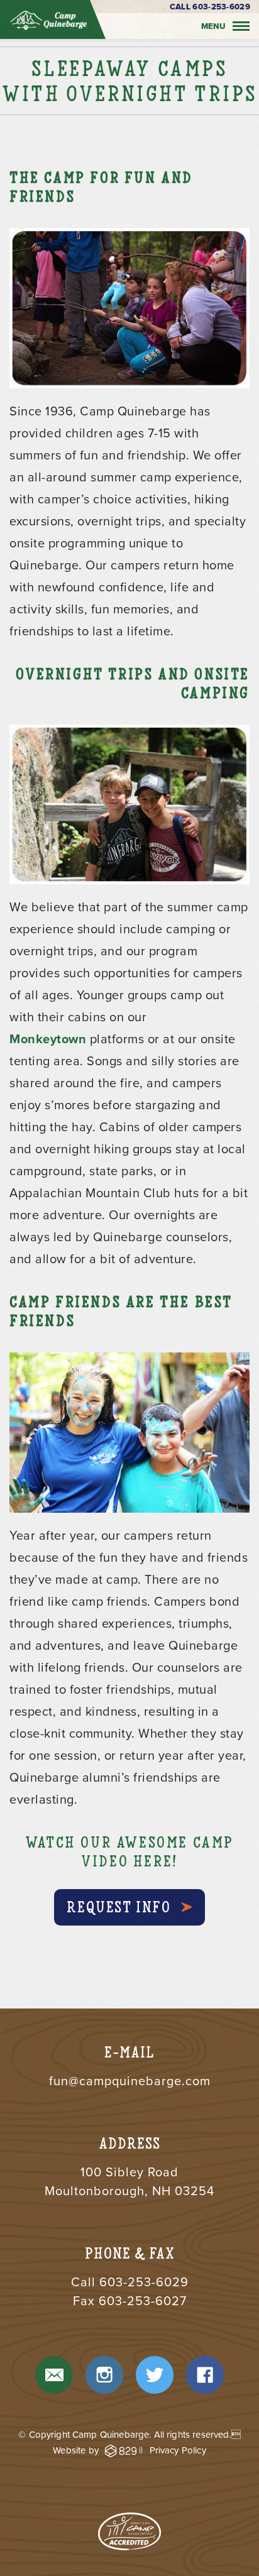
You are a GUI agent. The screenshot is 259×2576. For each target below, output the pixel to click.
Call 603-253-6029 (210, 7)
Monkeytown (50, 1039)
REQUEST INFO (118, 1907)
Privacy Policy (178, 2450)
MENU (213, 26)
